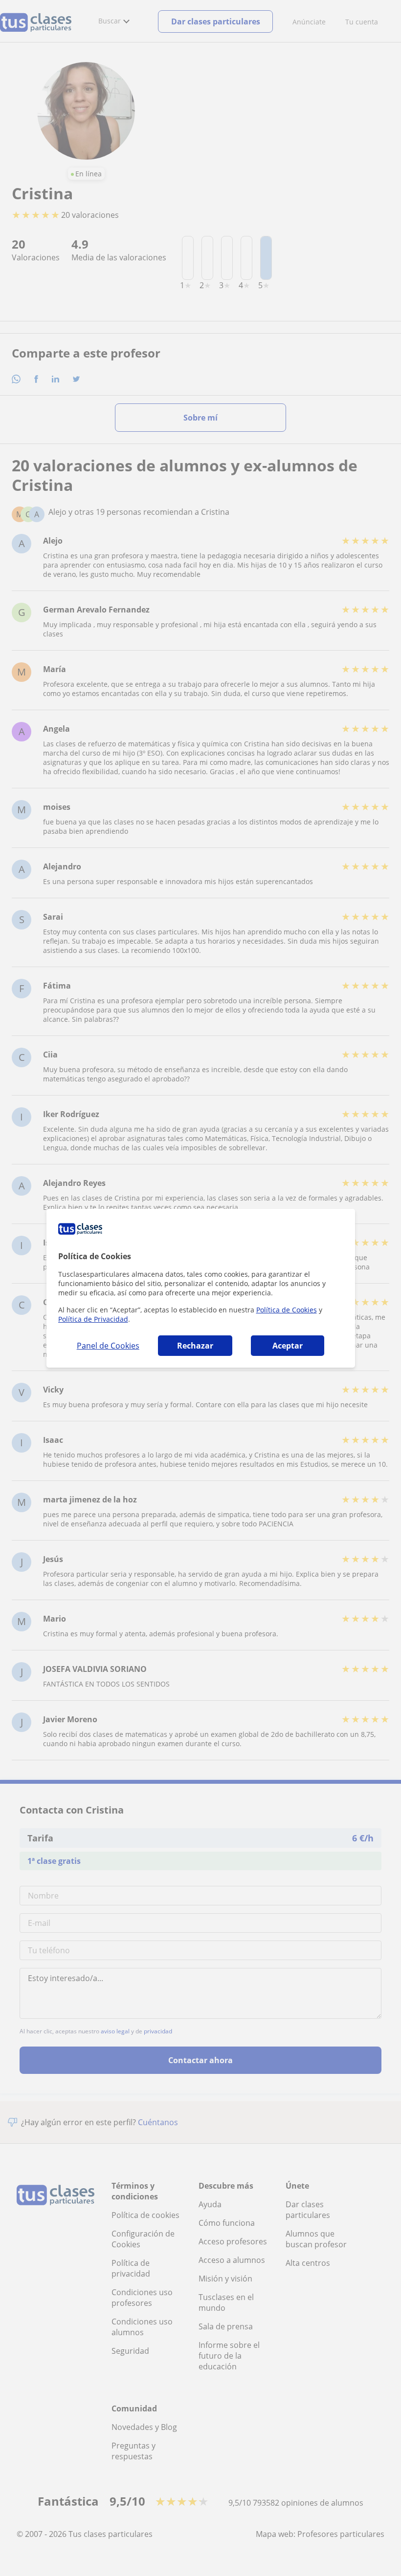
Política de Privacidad (93, 1319)
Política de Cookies (287, 1310)
